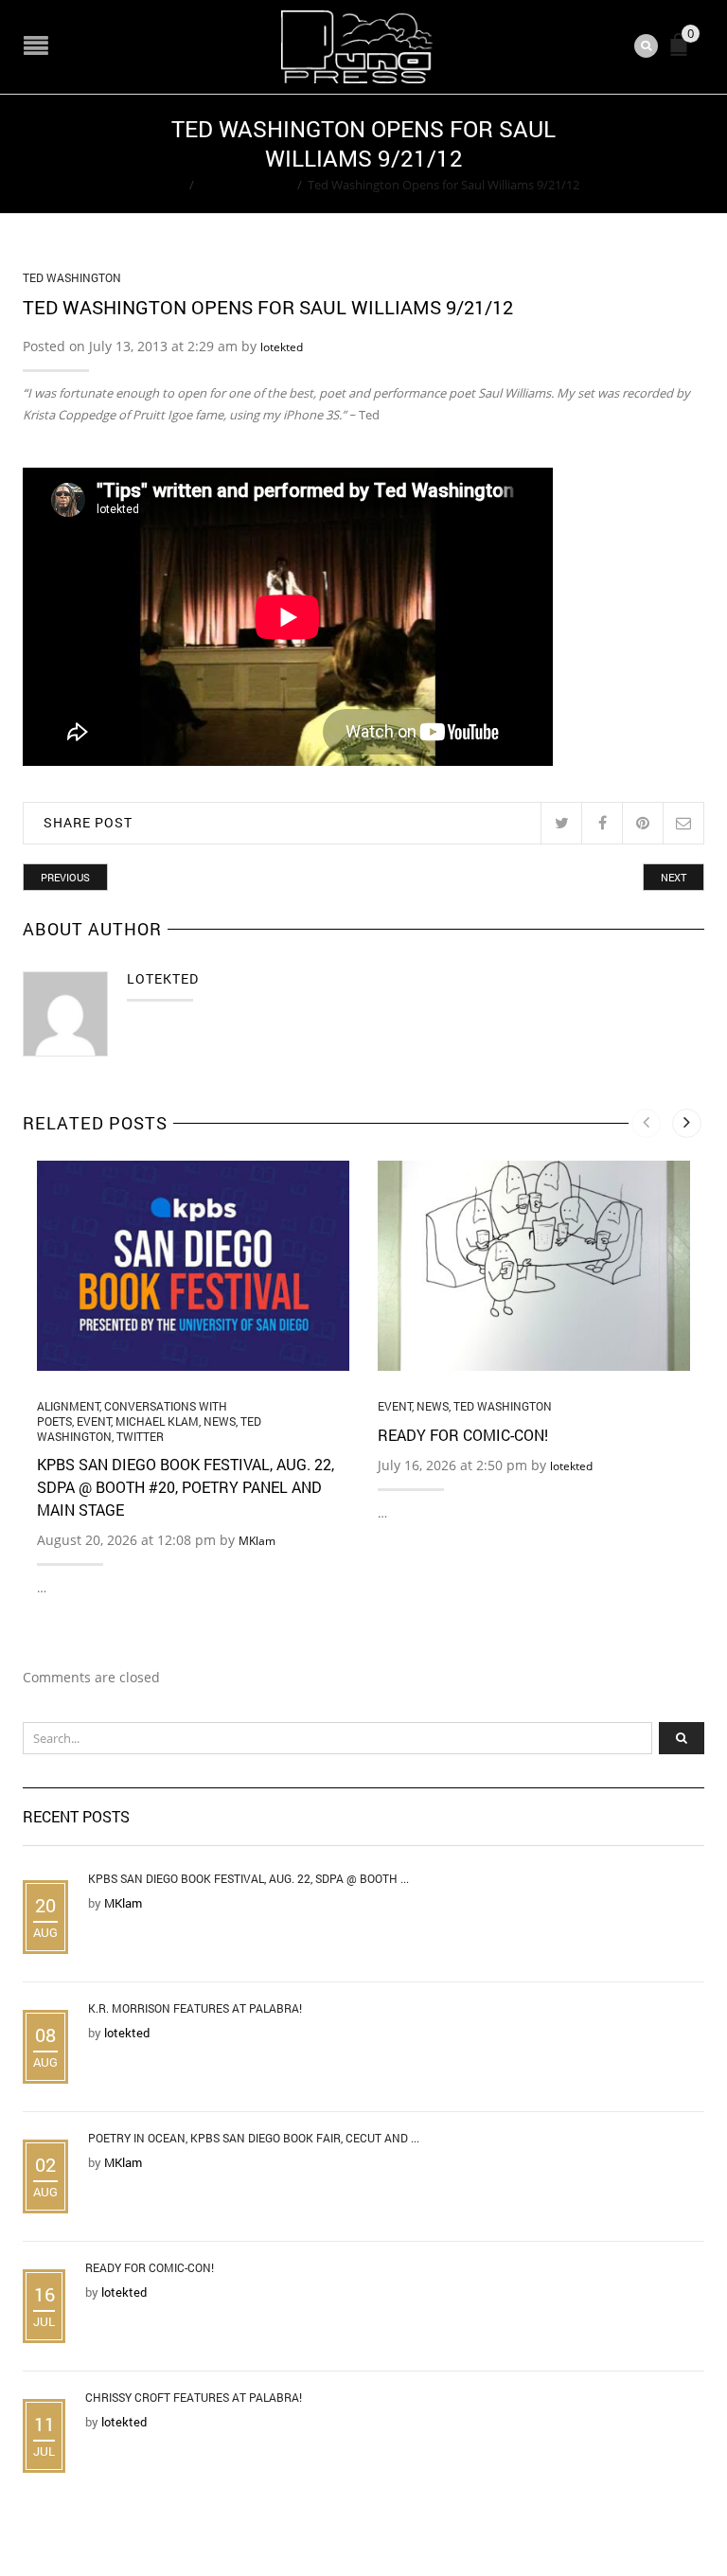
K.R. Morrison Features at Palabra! (195, 2008)
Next (674, 877)
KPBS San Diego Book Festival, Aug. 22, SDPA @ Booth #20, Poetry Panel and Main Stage (186, 1487)
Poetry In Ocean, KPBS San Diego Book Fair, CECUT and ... (254, 2138)
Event (94, 1421)
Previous (65, 877)
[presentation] (646, 1123)
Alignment (68, 1406)
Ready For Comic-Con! (463, 1435)
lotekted (282, 347)
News (220, 1421)
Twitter (140, 1436)
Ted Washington (246, 185)
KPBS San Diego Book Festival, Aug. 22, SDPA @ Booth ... (248, 1878)
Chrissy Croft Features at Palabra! (194, 2397)
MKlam (257, 1541)
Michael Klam (157, 1421)
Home (166, 185)
